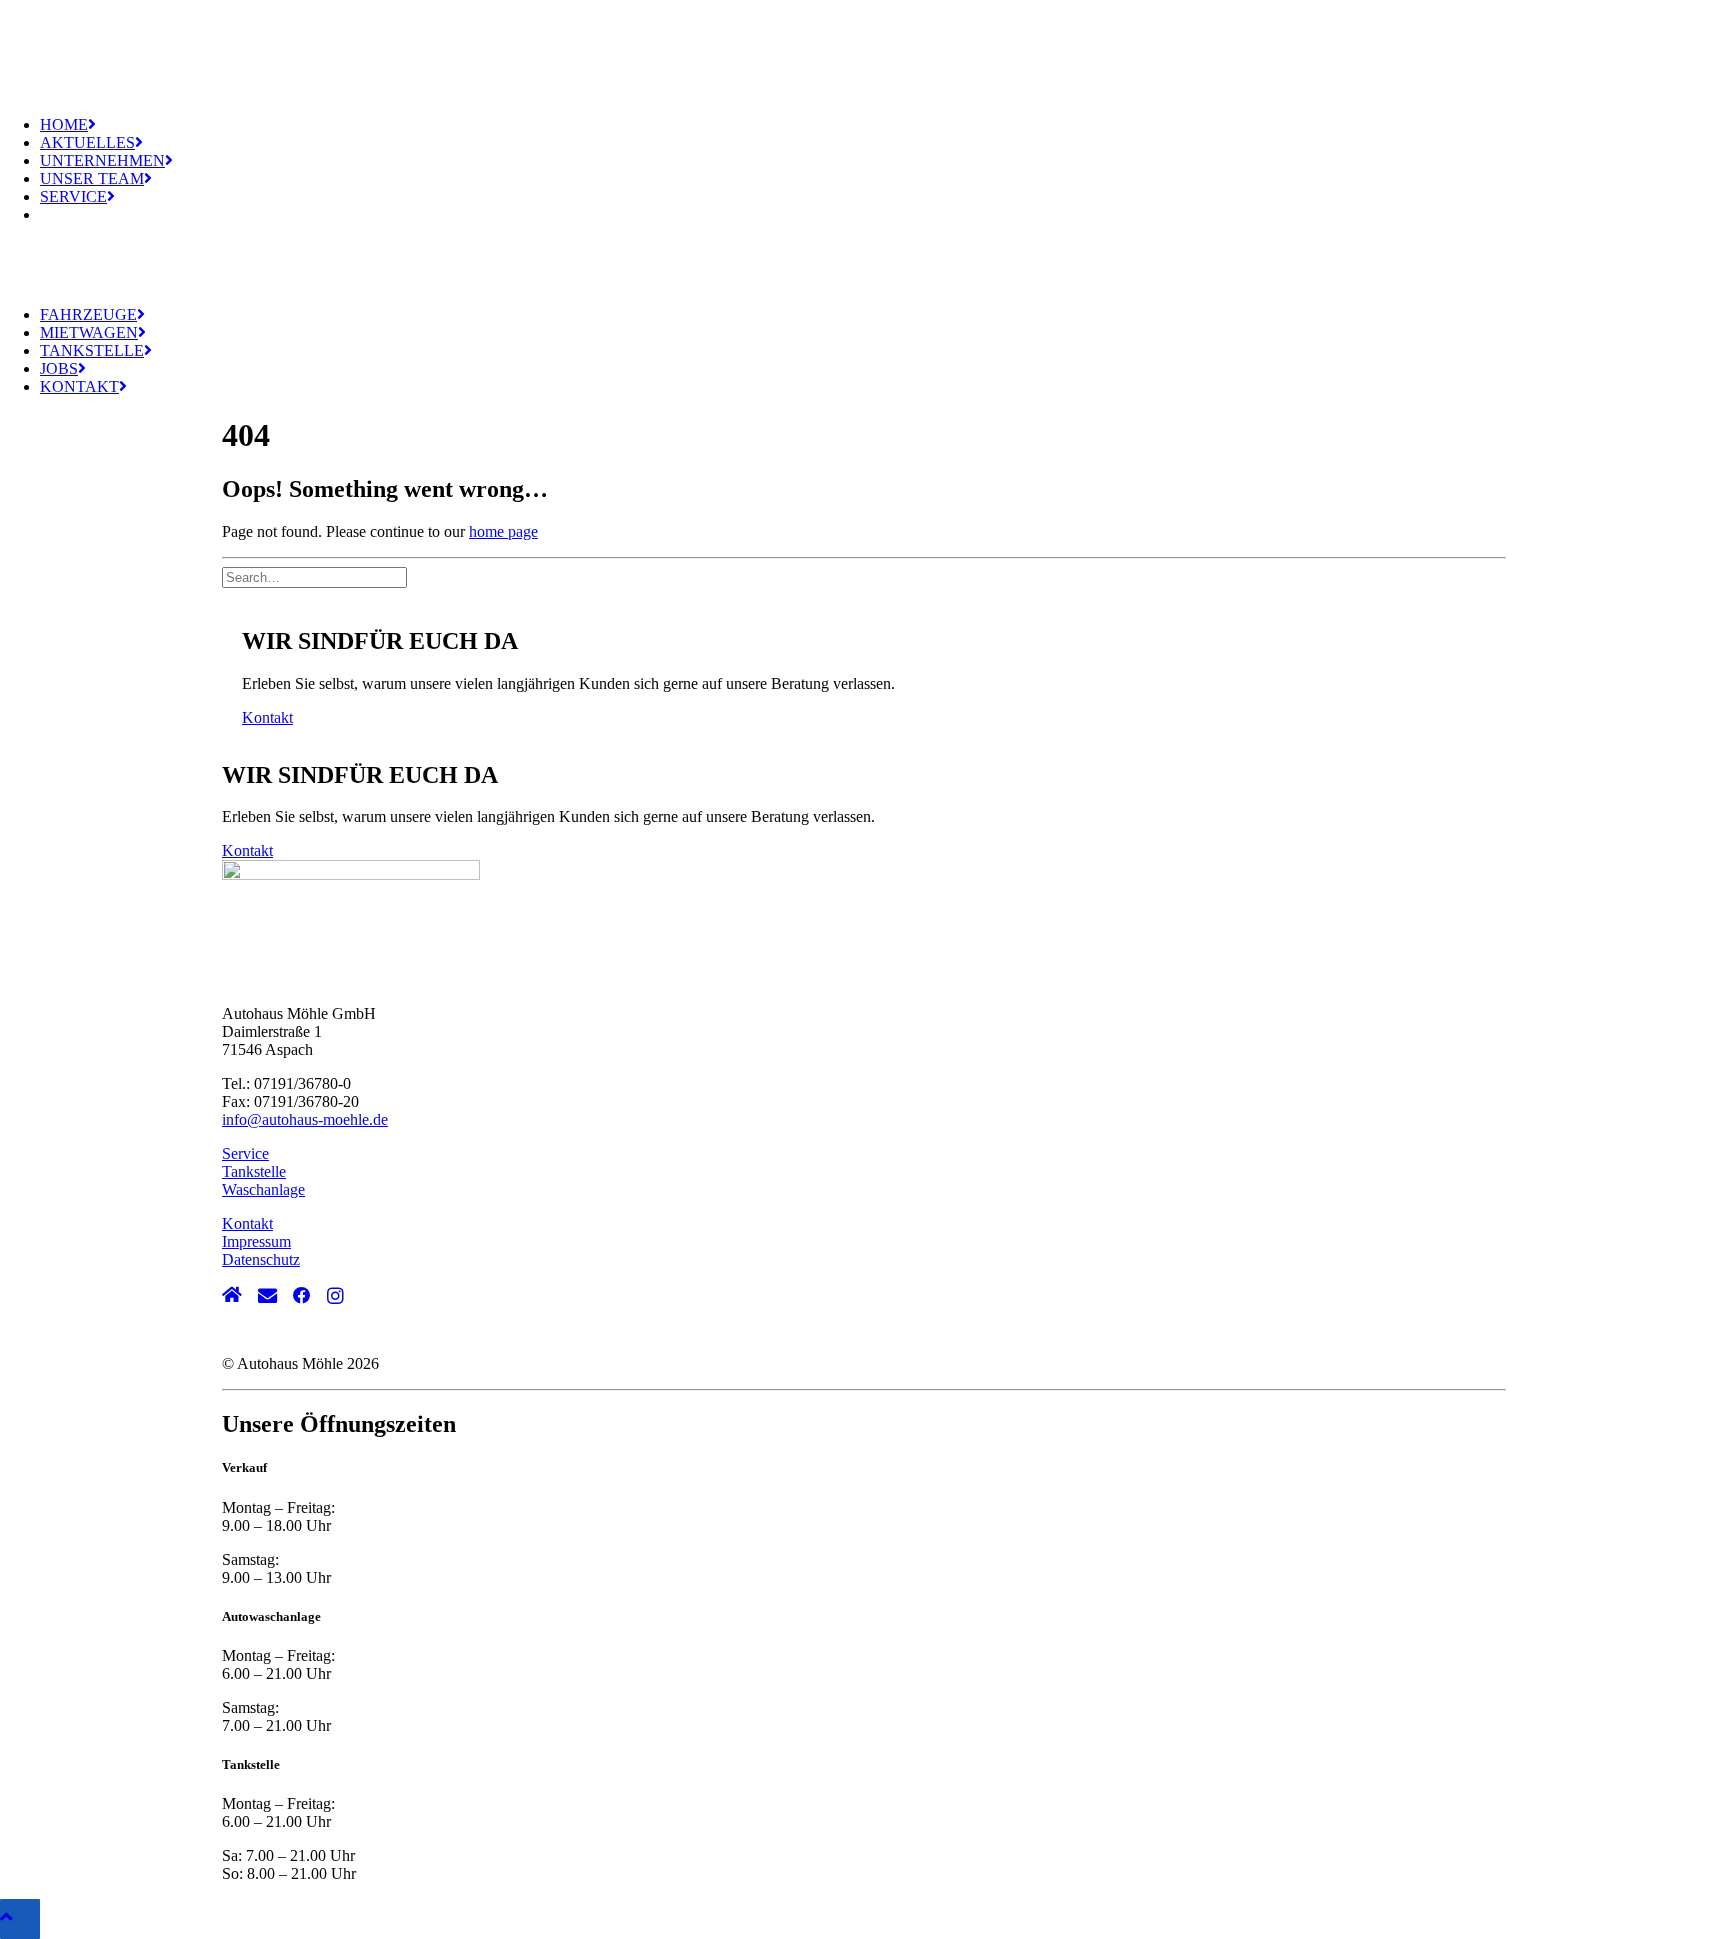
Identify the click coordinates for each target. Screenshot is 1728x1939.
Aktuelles (87, 142)
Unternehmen (102, 160)
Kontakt (79, 386)
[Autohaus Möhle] (864, 50)
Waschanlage (263, 1189)
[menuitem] (884, 125)
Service (73, 196)
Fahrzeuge (88, 314)
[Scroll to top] (20, 1917)
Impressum (256, 1241)
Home (64, 124)
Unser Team (92, 178)
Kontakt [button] (267, 717)
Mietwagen (89, 332)
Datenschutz (261, 1259)
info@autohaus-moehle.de (305, 1119)
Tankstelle (92, 350)
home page (503, 531)
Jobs (59, 368)
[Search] (316, 576)
